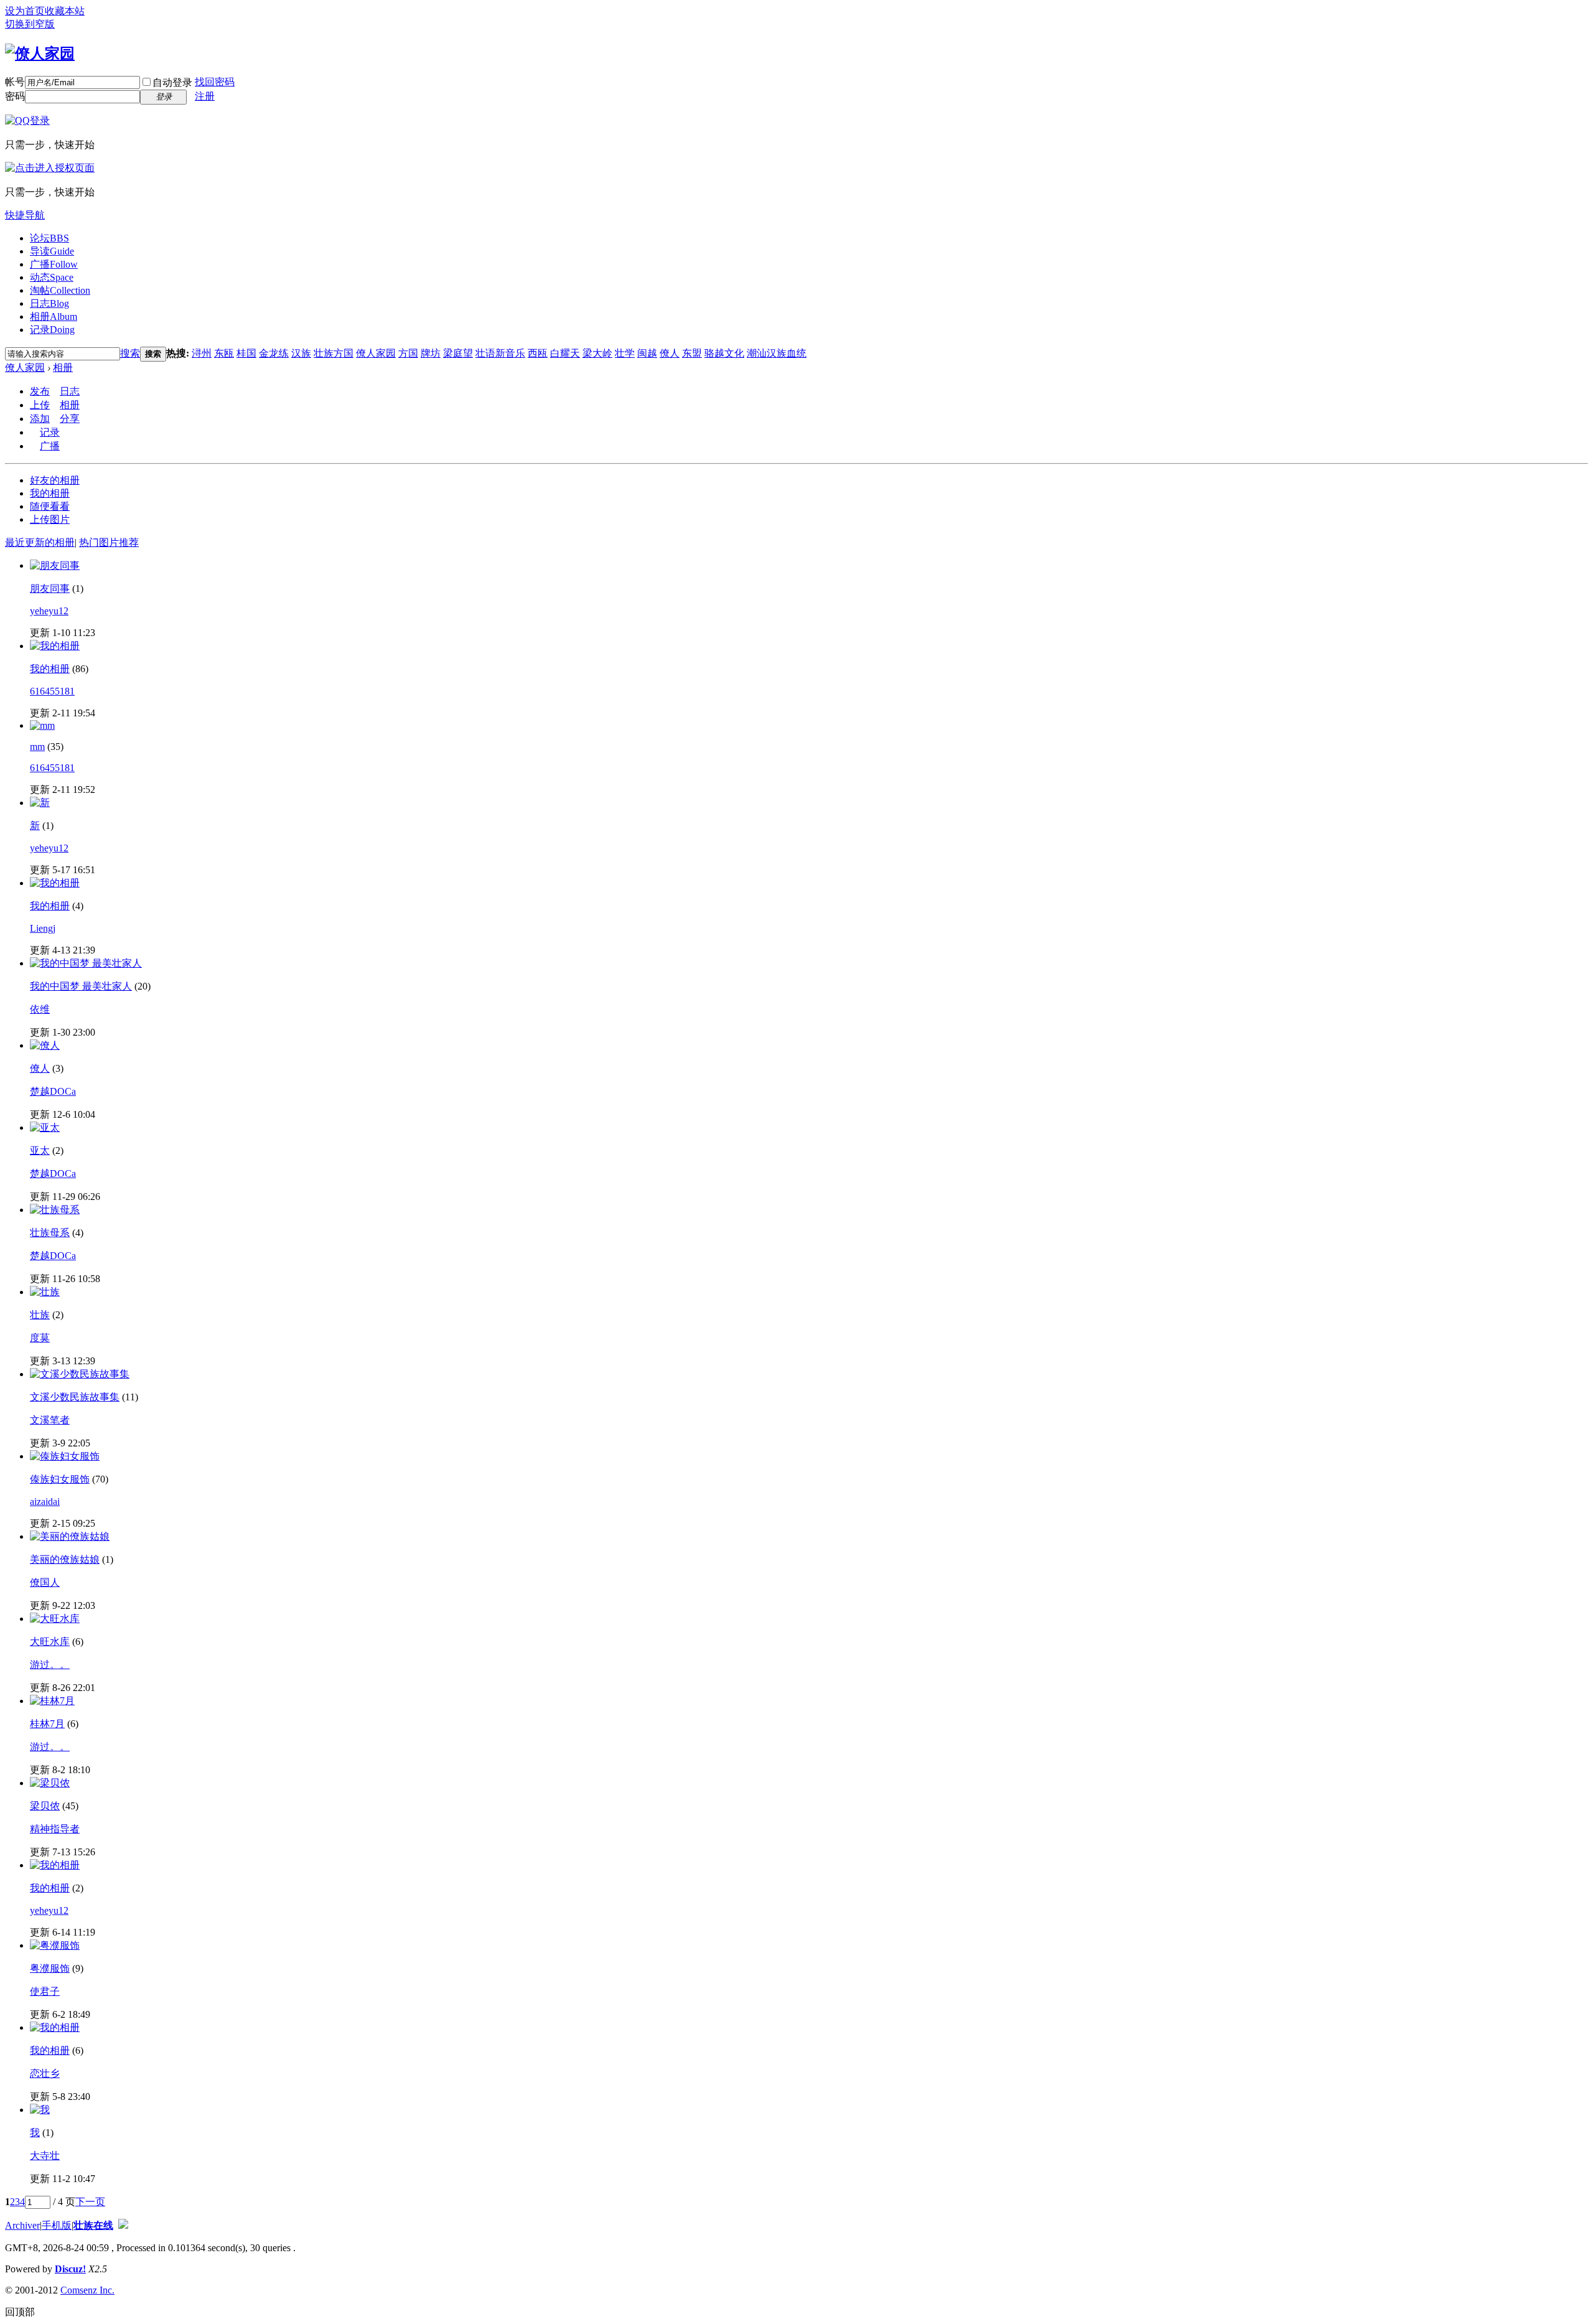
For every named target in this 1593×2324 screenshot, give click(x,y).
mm (37, 747)
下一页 (90, 2202)
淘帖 (60, 290)
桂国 (246, 353)
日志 (49, 303)
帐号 (15, 82)
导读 (52, 251)
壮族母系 (50, 1233)
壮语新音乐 (500, 353)
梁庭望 (458, 353)
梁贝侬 (45, 1806)
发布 (40, 391)
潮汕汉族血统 (777, 353)
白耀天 (565, 353)
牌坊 (431, 353)
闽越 (647, 353)
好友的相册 (55, 480)
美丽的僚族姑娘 (65, 1559)
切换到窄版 (30, 24)
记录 (52, 330)
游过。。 (50, 1665)
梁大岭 (597, 353)
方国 (408, 353)
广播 (54, 264)
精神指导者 (55, 1829)
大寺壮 (45, 2156)
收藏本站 (65, 11)
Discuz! (70, 2269)
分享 (70, 419)
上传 (40, 405)
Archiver (22, 2225)
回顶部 (20, 2312)
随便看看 (50, 506)
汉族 (301, 353)
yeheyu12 (49, 611)
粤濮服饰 (50, 1968)
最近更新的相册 (40, 542)
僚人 (670, 353)
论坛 (49, 238)
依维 (40, 1009)
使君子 (45, 1991)
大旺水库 (50, 1642)
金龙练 (274, 353)
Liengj (43, 928)
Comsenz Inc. (87, 2290)
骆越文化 (724, 353)
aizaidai (45, 1502)
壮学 (625, 353)
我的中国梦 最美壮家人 (81, 986)
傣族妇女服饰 (60, 1479)
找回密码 (215, 82)
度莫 (40, 1338)
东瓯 (224, 353)
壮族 (40, 1315)
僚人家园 (376, 353)
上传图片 (50, 519)
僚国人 (45, 1582)
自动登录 (172, 82)
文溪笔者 (50, 1420)
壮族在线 (93, 2225)
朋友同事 (50, 588)
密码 (15, 96)
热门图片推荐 (109, 542)
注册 (205, 96)
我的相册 (50, 493)
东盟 (692, 353)
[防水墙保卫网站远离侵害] (123, 2225)
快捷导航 (25, 215)
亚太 (40, 1150)
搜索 (130, 353)
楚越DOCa (53, 1091)
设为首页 (25, 11)
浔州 (202, 353)
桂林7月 (47, 1724)
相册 (54, 316)
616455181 (52, 691)
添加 (40, 419)
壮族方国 (334, 353)
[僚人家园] (40, 54)
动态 (52, 277)
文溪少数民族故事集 (75, 1397)
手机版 (57, 2225)
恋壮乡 (45, 2073)
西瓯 (538, 353)
